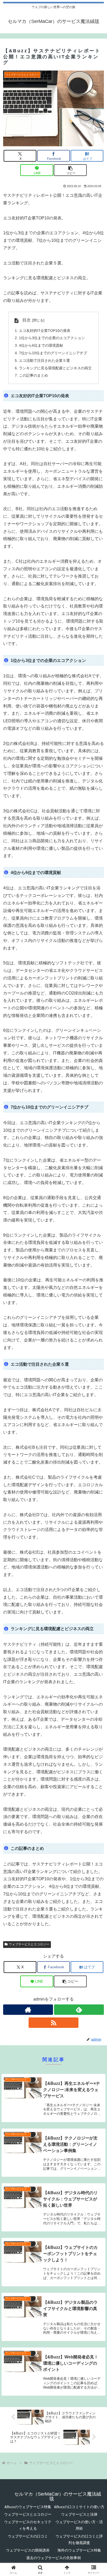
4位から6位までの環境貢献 (41, 345)
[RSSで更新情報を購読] (53, 2023)
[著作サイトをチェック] (28, 2010)
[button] (70, 170)
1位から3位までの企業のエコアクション (52, 338)
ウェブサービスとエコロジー (29, 1944)
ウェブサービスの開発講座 (28, 2550)
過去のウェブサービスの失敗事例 (53, 2558)
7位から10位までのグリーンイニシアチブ (53, 353)
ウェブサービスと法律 (79, 2514)
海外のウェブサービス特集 (79, 2550)
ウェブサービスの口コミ (28, 2536)
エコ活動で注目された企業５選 (44, 360)
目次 (26, 320)
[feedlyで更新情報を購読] (79, 2010)
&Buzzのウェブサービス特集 (28, 2507)
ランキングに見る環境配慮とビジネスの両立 (55, 368)
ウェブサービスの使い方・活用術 (79, 2525)
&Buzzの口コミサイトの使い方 (79, 2507)
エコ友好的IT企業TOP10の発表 (45, 331)
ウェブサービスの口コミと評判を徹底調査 (79, 2539)
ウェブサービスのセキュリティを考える (28, 2525)
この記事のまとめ (34, 375)
